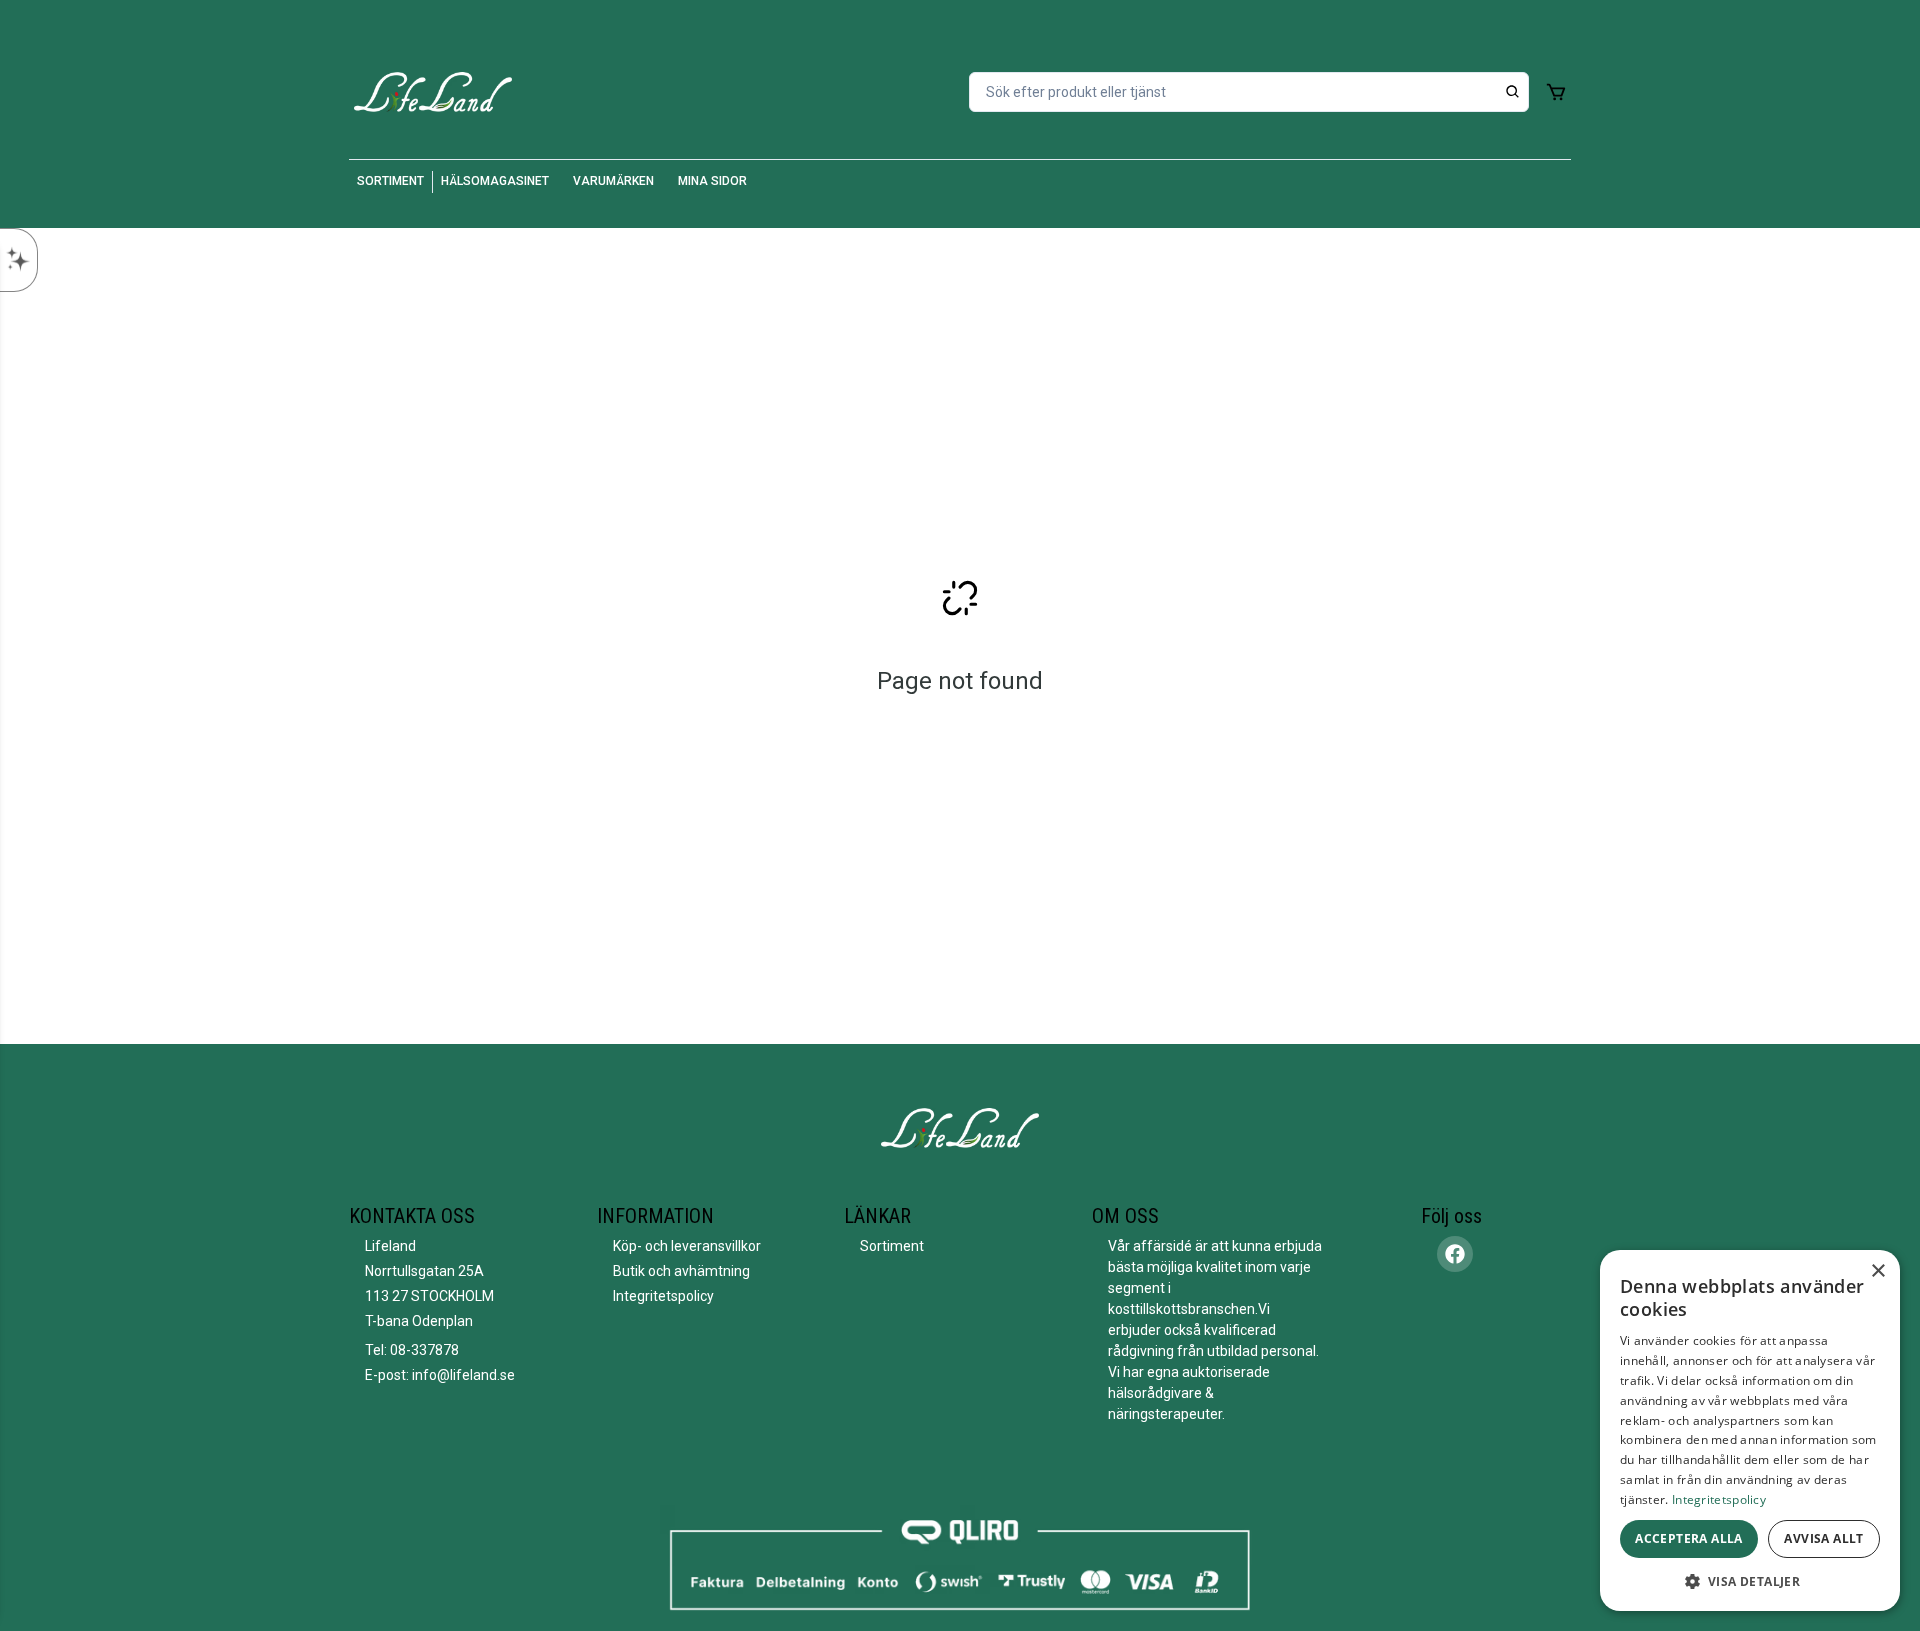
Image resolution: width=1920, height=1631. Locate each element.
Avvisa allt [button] (1823, 1538)
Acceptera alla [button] (1689, 1538)
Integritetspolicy (663, 1296)
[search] (1513, 92)
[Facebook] (1455, 1254)
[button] (1750, 1581)
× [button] (1877, 1271)
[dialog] (1750, 1430)
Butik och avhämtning (681, 1271)
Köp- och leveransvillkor (687, 1246)
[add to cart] (1556, 92)
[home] (433, 92)
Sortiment (892, 1246)
